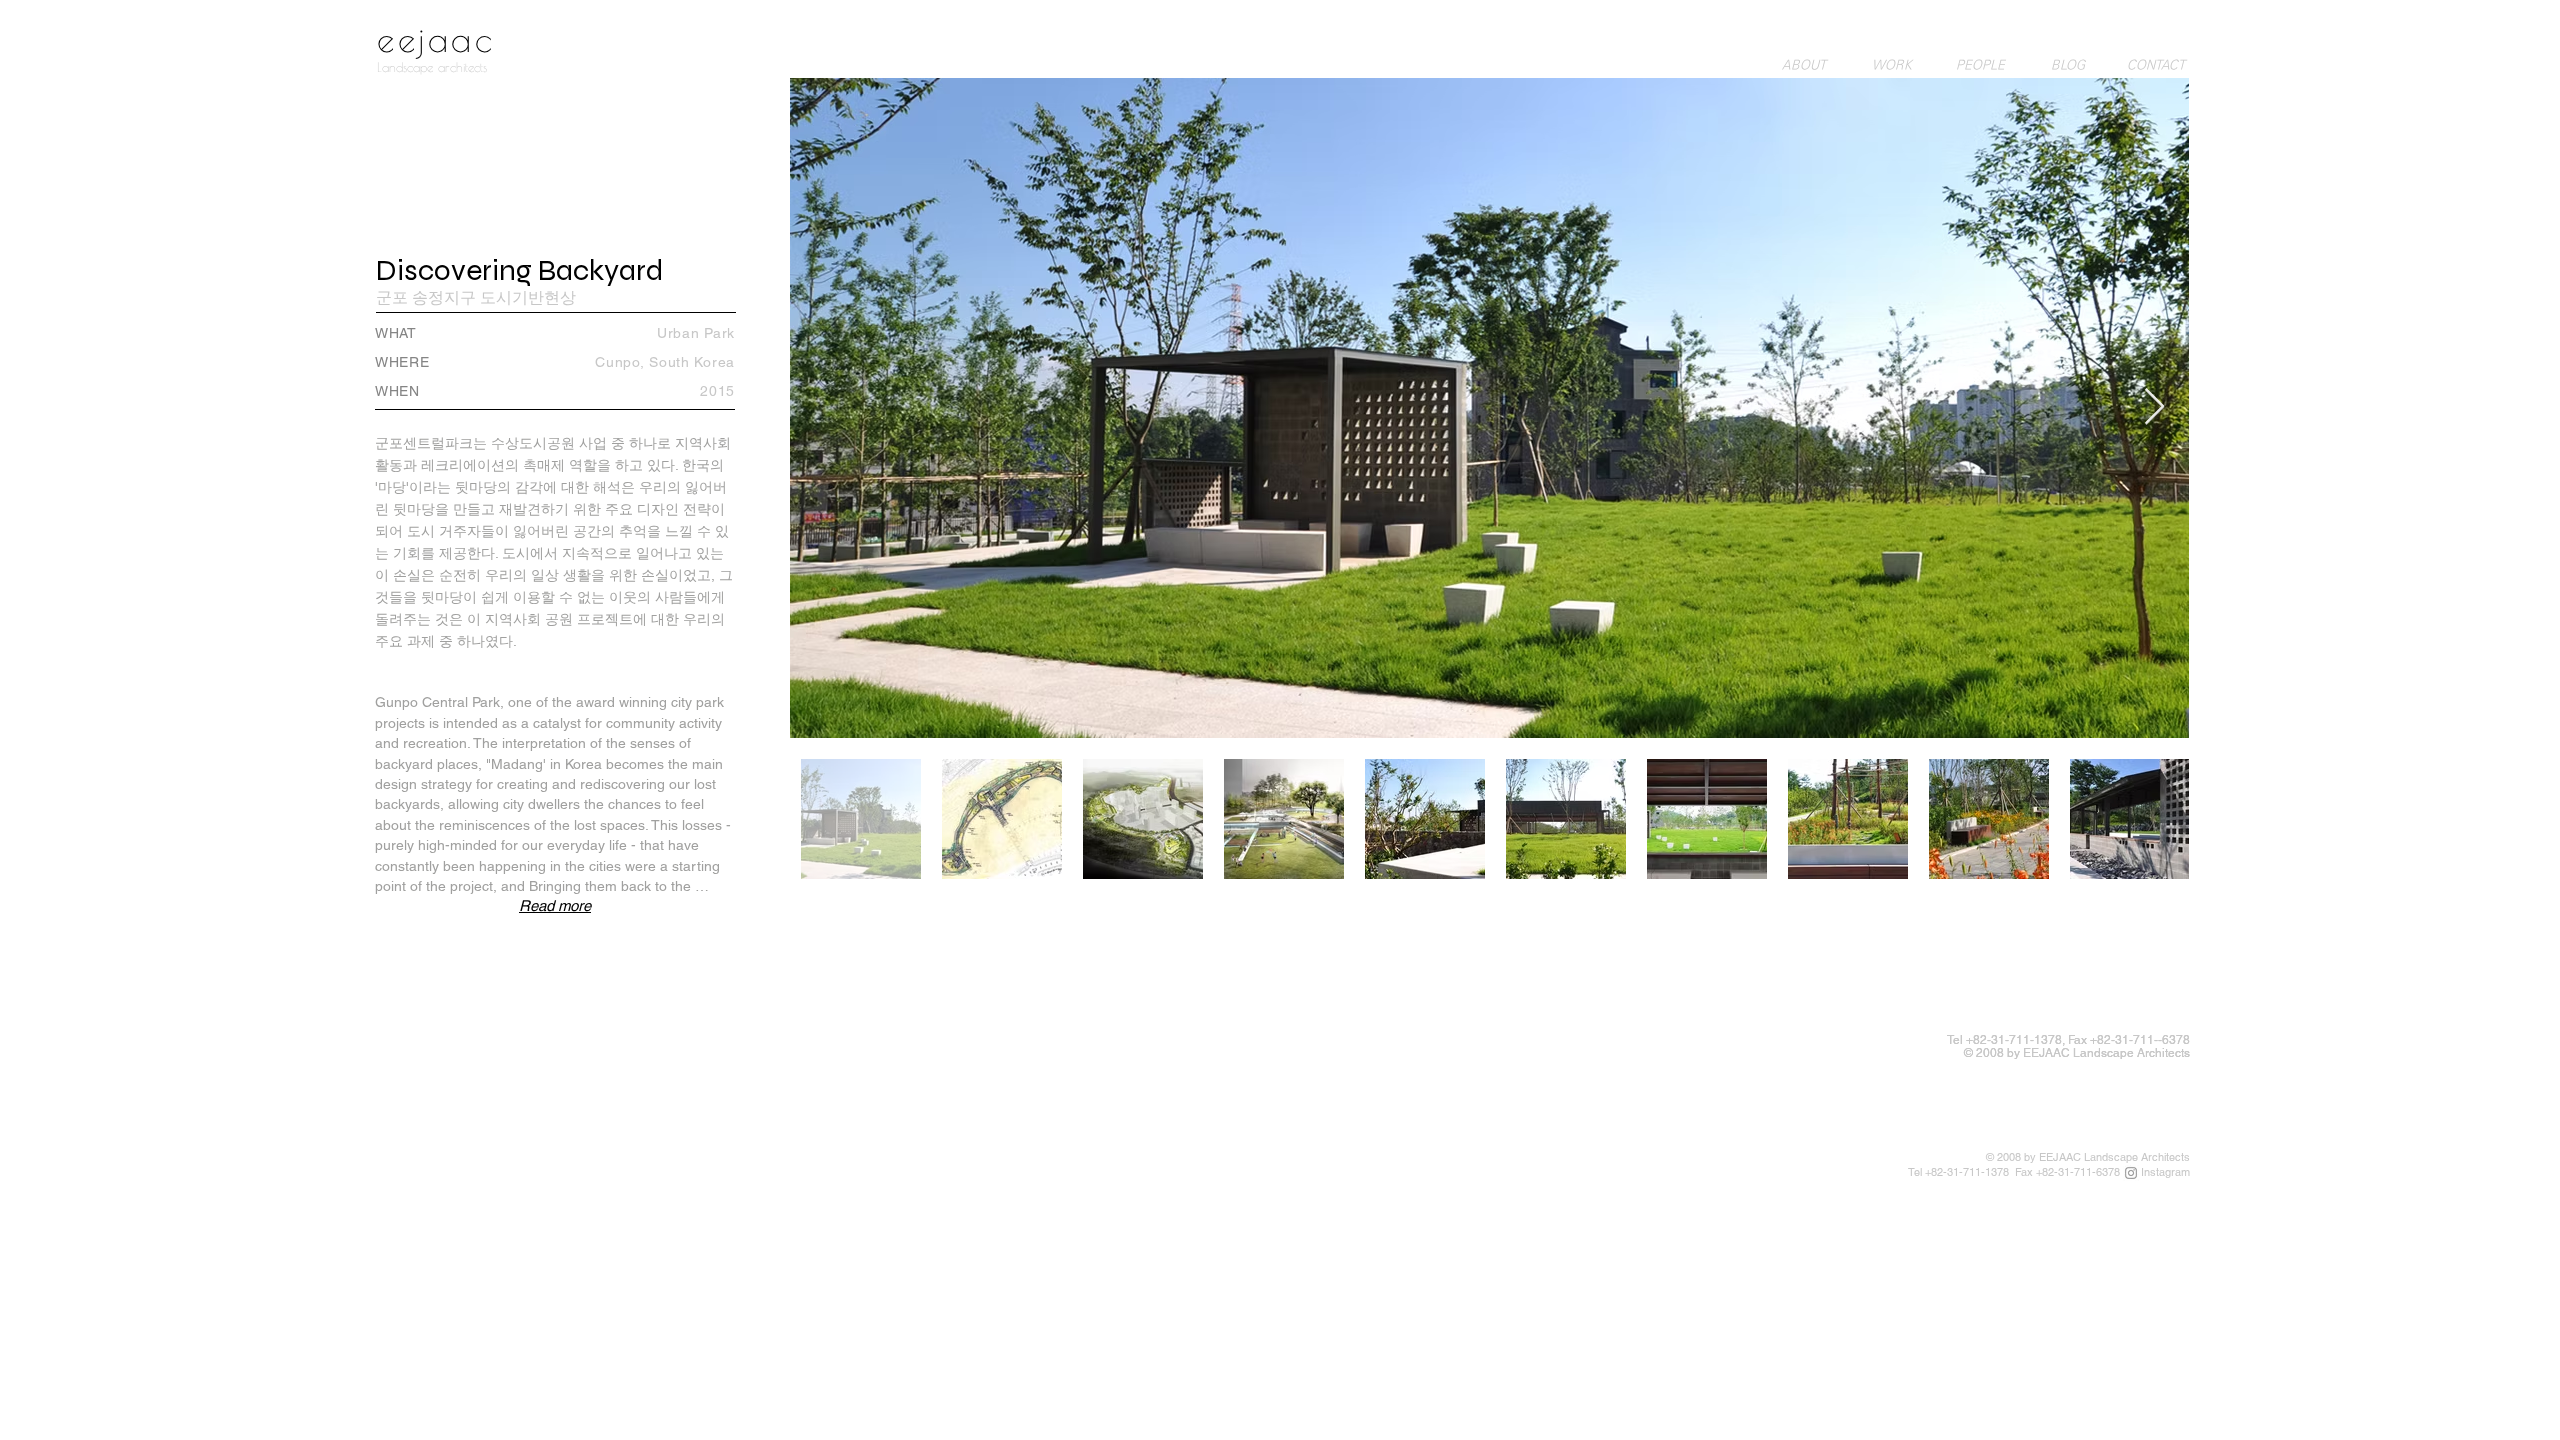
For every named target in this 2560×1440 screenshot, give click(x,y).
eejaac (436, 38)
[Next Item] (2154, 407)
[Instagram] (2131, 1173)
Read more (555, 905)
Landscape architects (432, 67)
